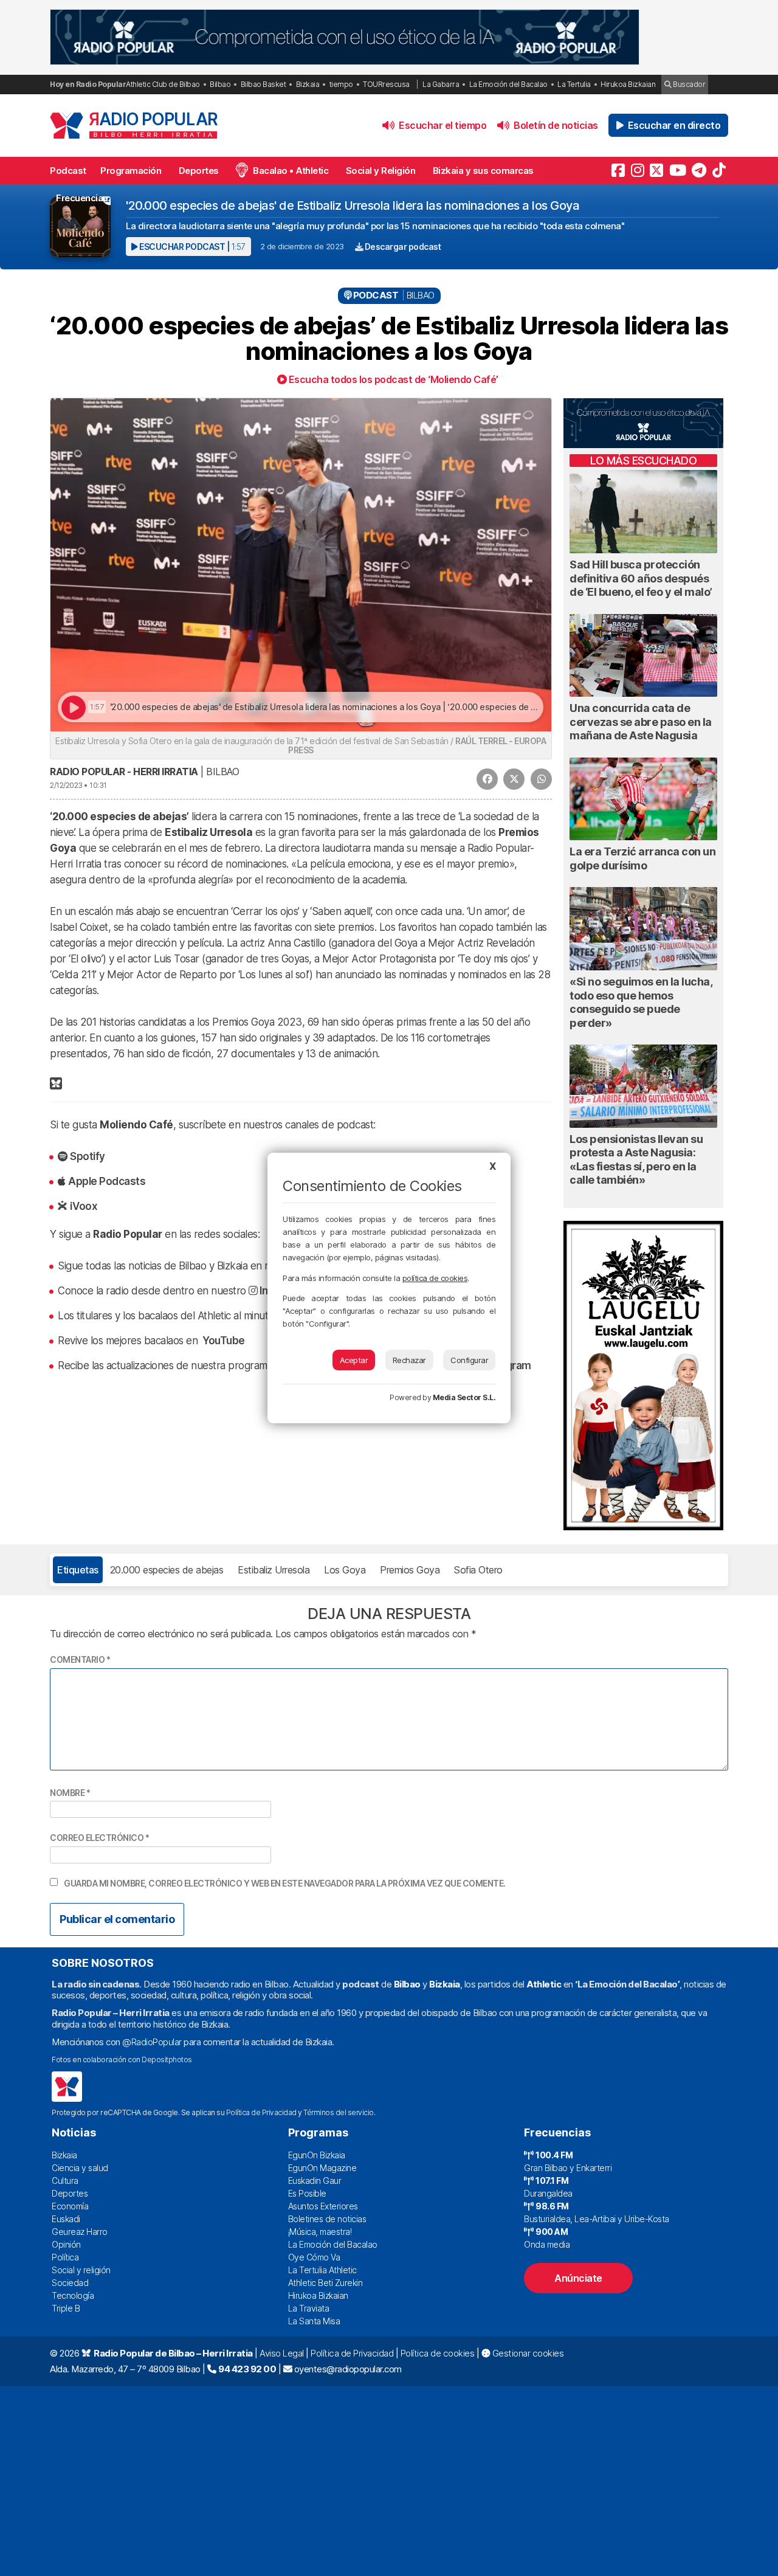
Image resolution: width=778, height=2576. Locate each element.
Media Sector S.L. (464, 1397)
